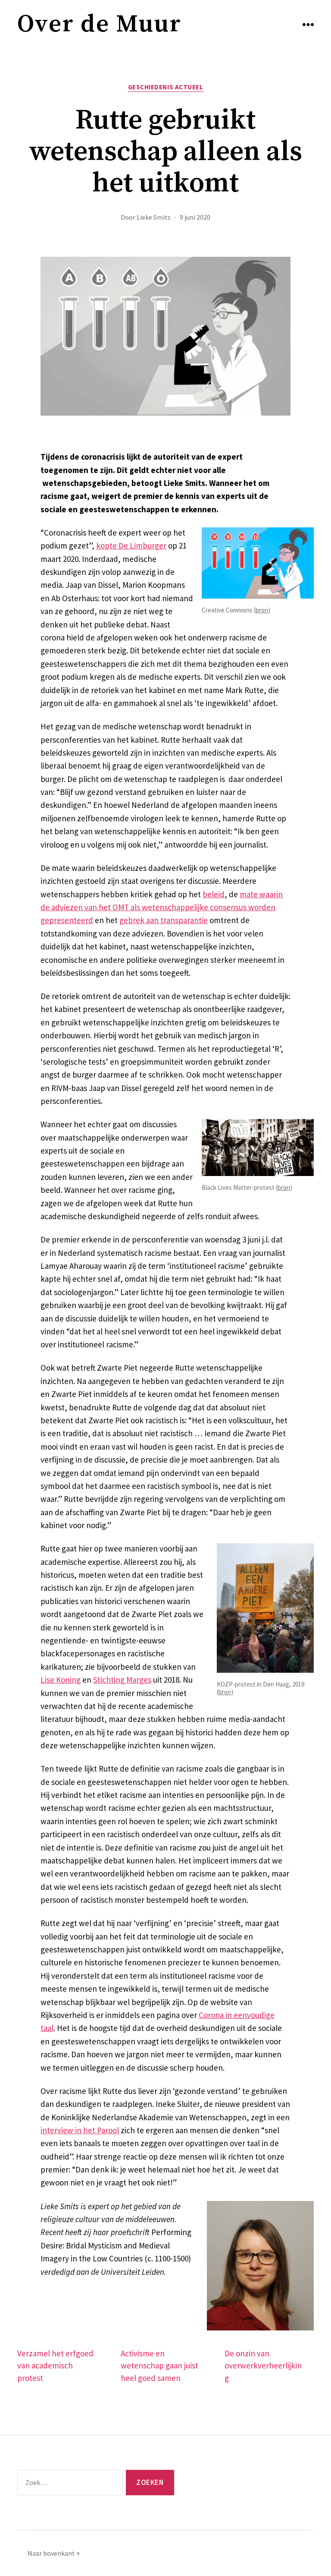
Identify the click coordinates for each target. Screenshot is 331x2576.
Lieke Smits (154, 217)
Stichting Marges (122, 1680)
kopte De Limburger (131, 545)
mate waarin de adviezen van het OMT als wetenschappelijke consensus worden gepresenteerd (162, 907)
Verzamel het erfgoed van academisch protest (55, 2366)
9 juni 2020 (195, 217)
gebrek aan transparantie (164, 920)
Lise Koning (61, 1680)
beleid (214, 894)
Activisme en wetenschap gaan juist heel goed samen (159, 2366)
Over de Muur (99, 24)
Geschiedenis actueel (166, 87)
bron (262, 610)
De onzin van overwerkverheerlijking (263, 2366)
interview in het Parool (80, 2130)
